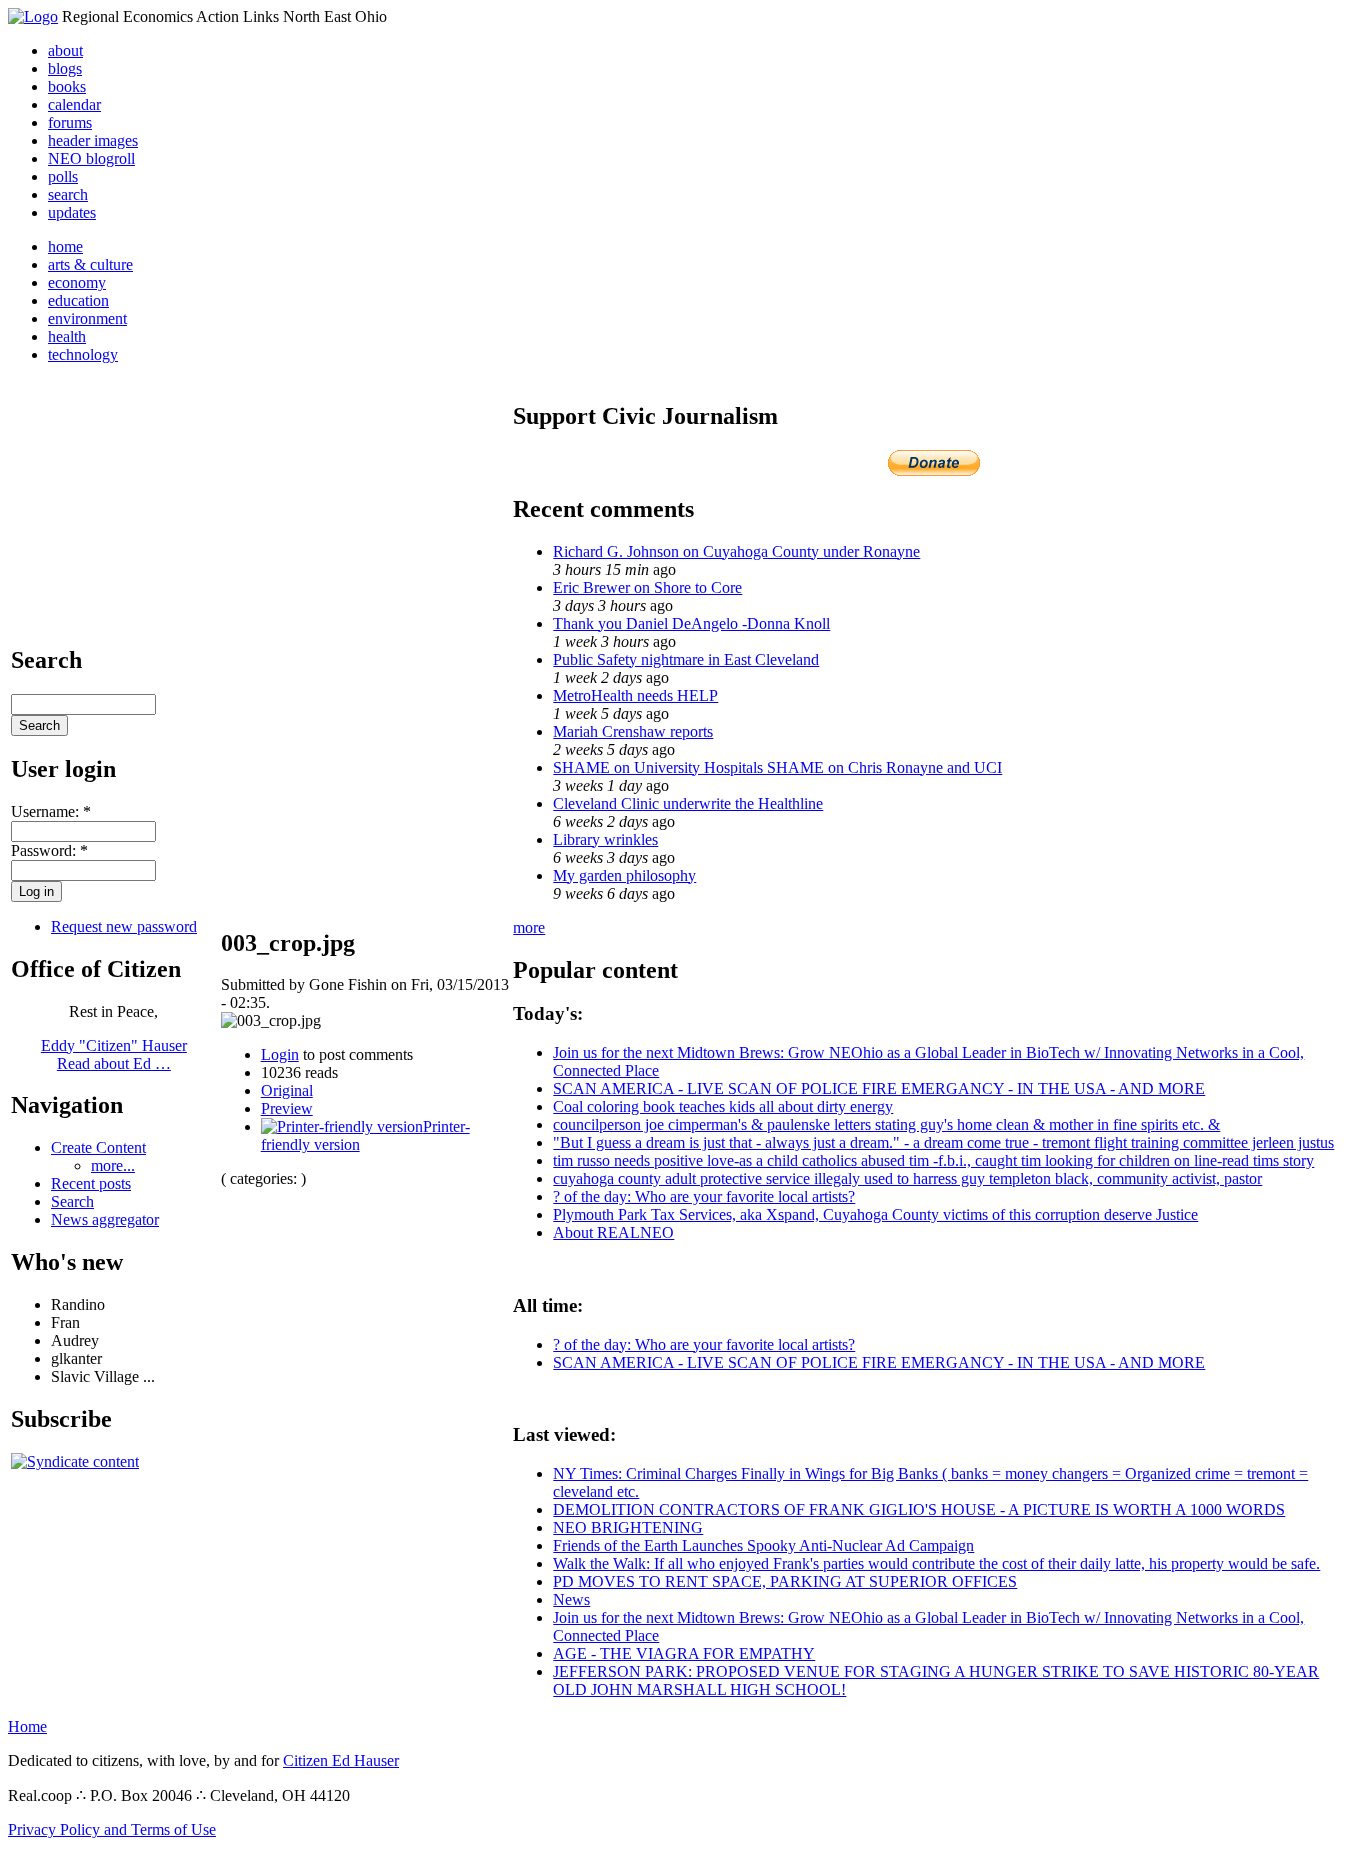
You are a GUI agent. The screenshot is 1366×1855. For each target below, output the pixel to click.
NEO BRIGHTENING (628, 1527)
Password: (49, 850)
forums (70, 122)
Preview (287, 1108)
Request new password (124, 926)
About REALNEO (613, 1232)
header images (93, 140)
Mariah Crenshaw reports (633, 731)
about (65, 50)
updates (72, 212)
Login (280, 1054)
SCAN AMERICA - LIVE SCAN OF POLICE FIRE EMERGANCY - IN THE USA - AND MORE (879, 1088)
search (68, 194)
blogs (65, 68)
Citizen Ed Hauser (341, 1760)
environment (87, 318)
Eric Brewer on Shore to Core (647, 587)
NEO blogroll (91, 158)
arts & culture (90, 264)
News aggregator (105, 1219)
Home (27, 1726)
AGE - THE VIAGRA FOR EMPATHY (684, 1653)
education (78, 300)
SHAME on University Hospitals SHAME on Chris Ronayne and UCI (777, 767)
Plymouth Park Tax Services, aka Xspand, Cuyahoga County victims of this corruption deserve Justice (875, 1214)
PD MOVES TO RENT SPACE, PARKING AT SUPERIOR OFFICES (785, 1581)
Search (72, 1201)
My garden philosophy (624, 875)
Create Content (98, 1147)
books (67, 86)
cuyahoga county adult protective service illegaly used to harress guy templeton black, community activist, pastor (907, 1178)
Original (287, 1090)
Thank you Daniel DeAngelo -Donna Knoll (691, 623)
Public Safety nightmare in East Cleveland (686, 659)
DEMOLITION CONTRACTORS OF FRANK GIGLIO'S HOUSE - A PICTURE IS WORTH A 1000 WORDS (919, 1509)
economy (77, 282)
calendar (74, 104)
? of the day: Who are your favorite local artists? (704, 1196)
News (571, 1599)
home (65, 246)
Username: (51, 811)
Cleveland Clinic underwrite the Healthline (688, 803)
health (67, 336)
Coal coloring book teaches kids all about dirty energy (723, 1106)
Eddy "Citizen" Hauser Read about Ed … (114, 1054)
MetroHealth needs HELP (635, 695)
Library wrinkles (605, 839)
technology (83, 354)
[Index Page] (33, 16)
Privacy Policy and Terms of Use (112, 1829)
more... (113, 1165)
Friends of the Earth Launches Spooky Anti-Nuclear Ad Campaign (763, 1545)
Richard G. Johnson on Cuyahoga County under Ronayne (736, 551)
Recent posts (91, 1183)
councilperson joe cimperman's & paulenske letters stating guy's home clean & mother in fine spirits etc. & (886, 1124)
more (529, 927)
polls (63, 176)
